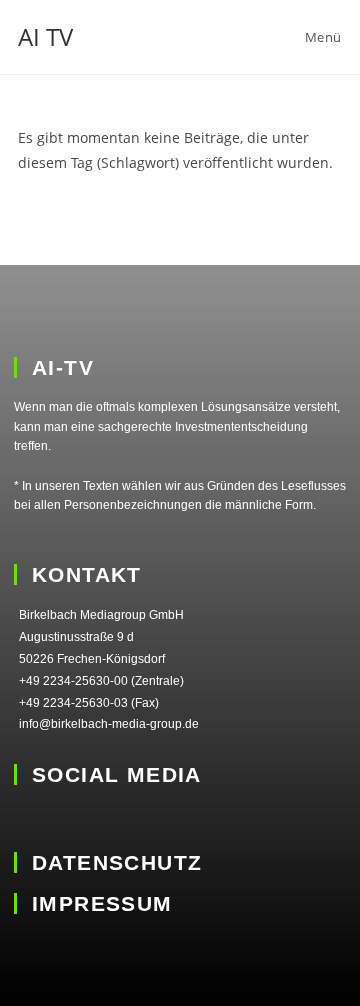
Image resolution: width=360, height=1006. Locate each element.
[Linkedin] (27, 818)
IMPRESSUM (102, 903)
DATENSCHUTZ (117, 862)
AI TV (45, 36)
